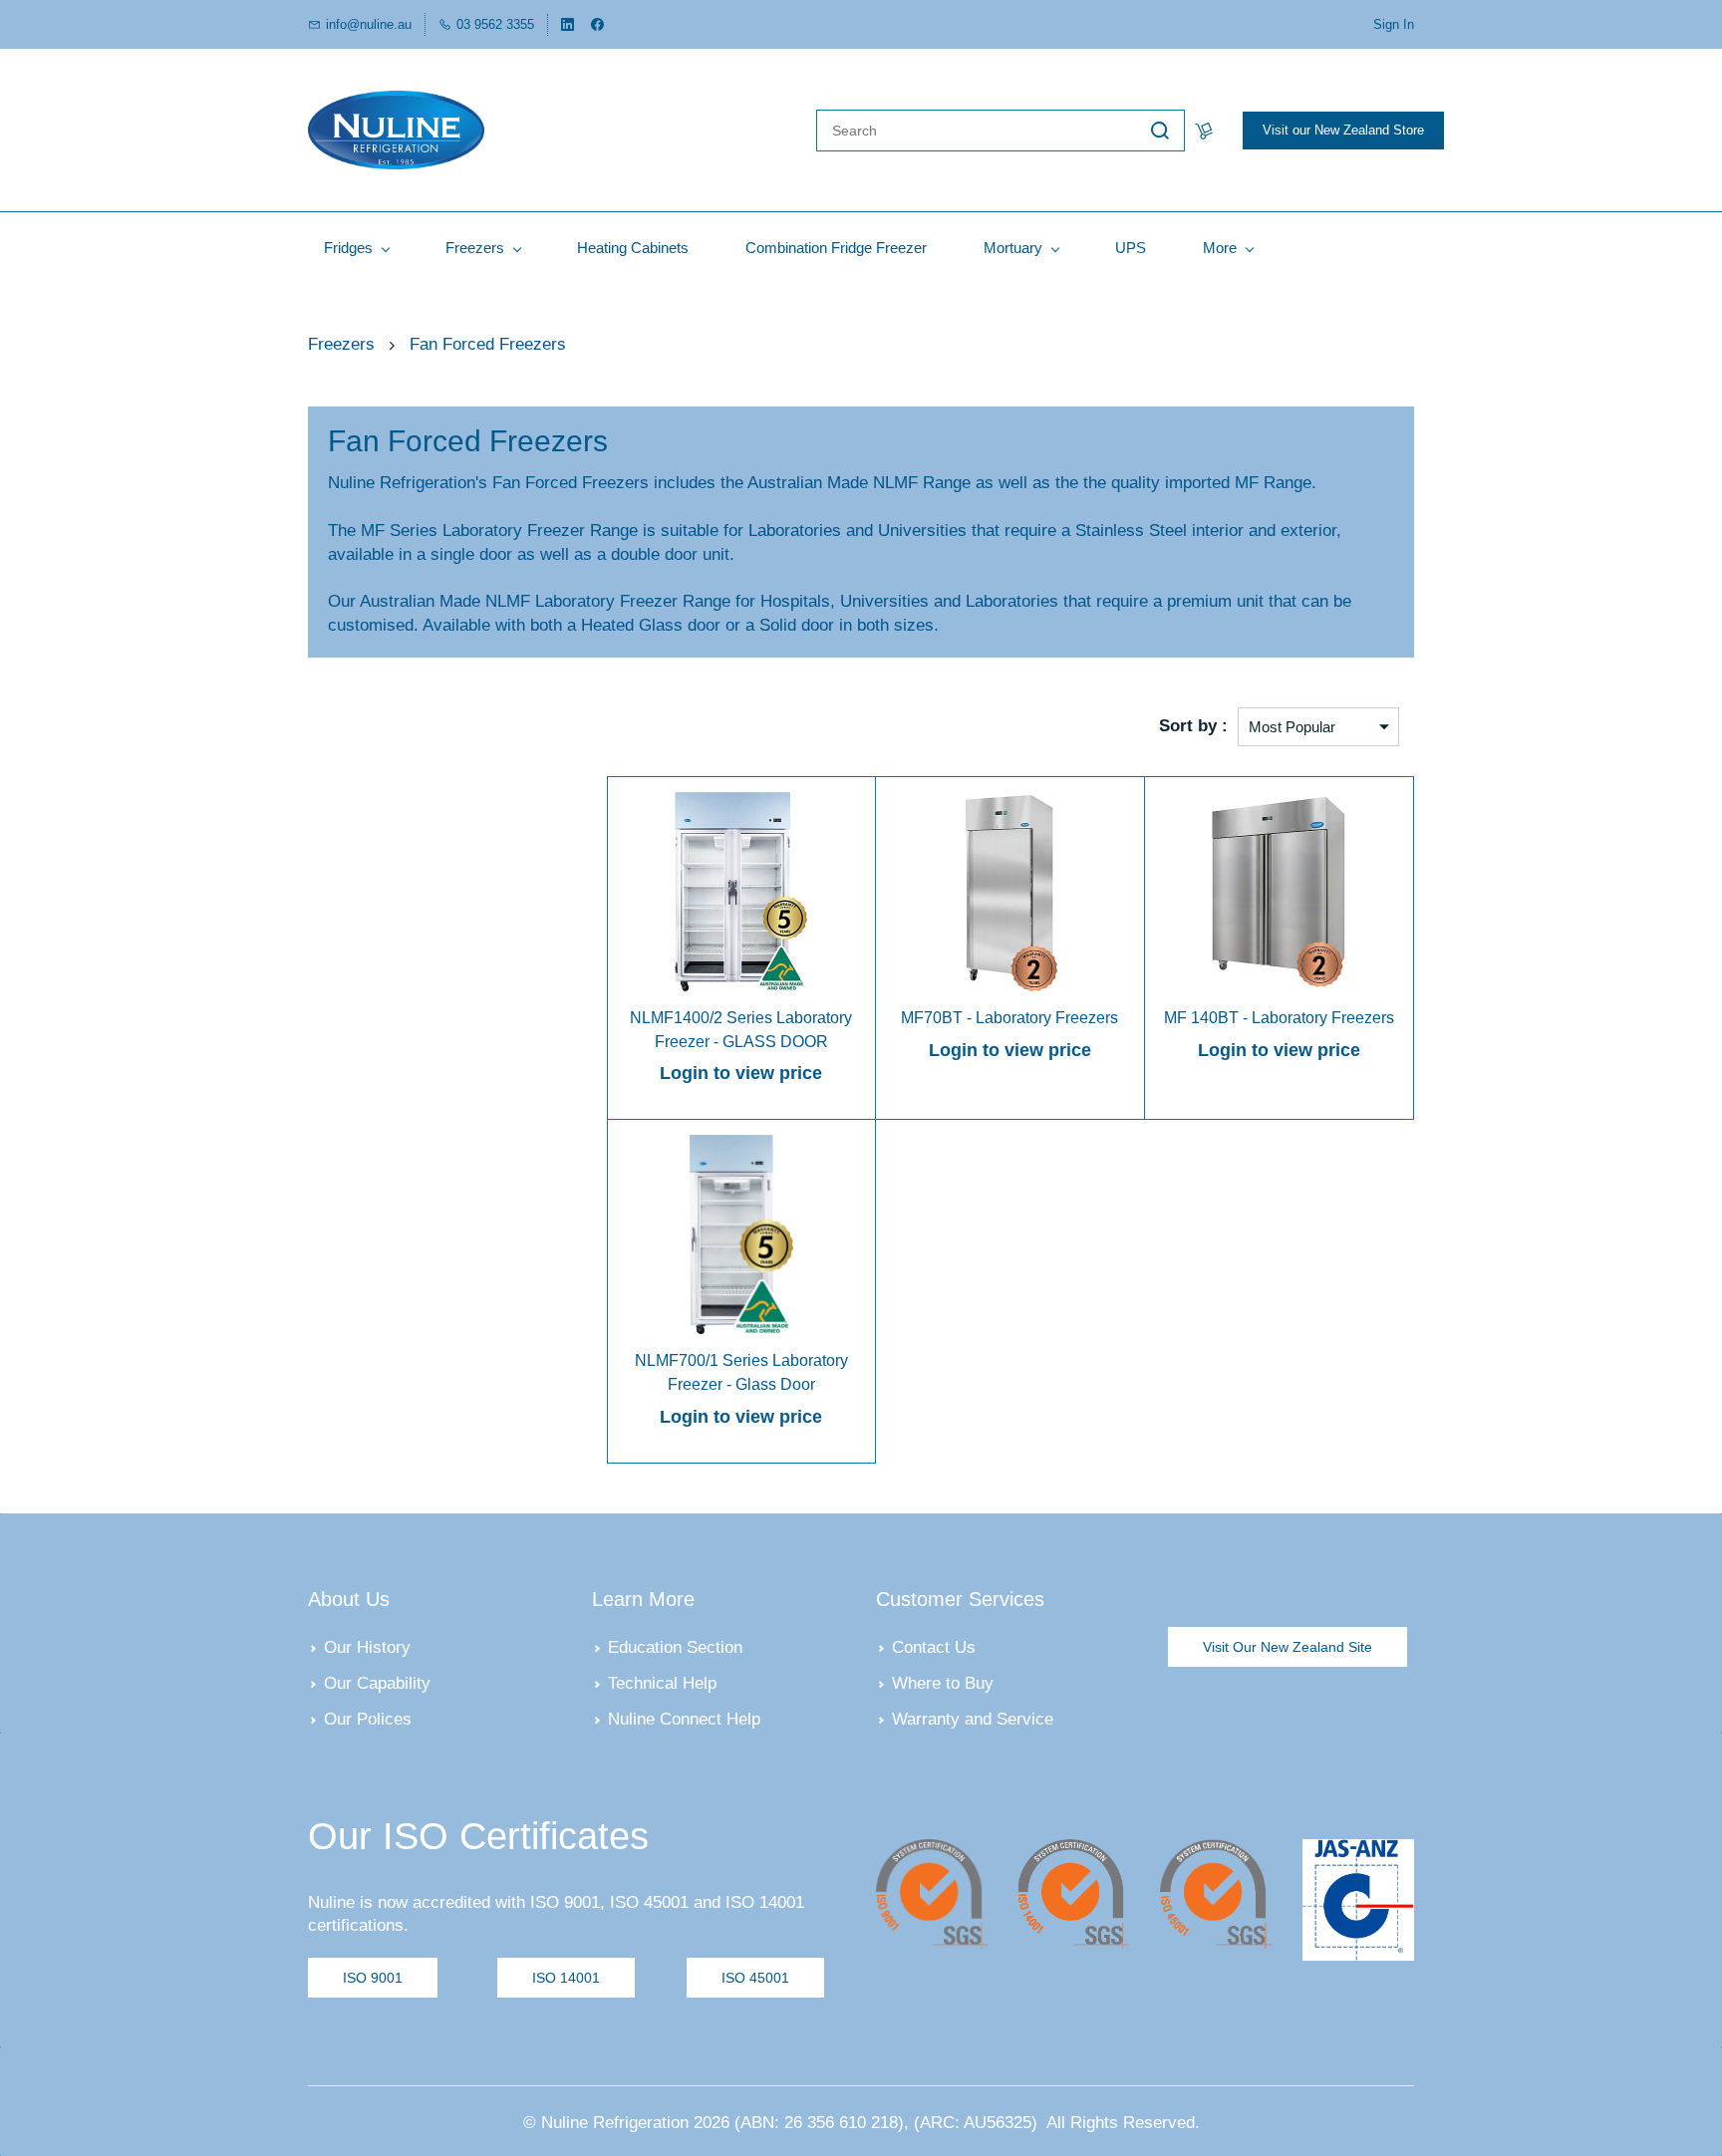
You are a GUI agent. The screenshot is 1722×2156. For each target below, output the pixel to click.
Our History (367, 1647)
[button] (1288, 1647)
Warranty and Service (973, 1719)
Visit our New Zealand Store (1343, 130)
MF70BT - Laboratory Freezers (1009, 1018)
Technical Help (662, 1683)
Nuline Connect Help (684, 1719)
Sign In (1394, 24)
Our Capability (377, 1683)
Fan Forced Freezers (488, 344)
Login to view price (741, 1073)
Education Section (675, 1647)
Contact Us (934, 1647)
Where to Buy (943, 1683)
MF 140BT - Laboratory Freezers (1279, 1018)
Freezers (341, 344)
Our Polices (368, 1719)
